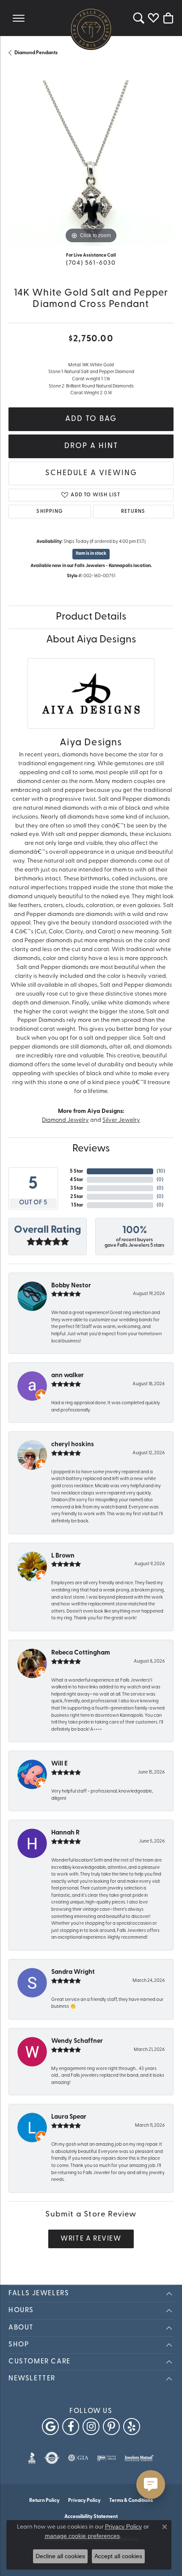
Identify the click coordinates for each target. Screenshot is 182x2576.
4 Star (77, 1180)
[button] (139, 18)
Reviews (91, 1149)
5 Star (77, 1171)
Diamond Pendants (36, 53)
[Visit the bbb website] (32, 2458)
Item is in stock (91, 554)
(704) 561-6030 (91, 263)
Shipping (50, 512)
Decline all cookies (60, 2556)
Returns (133, 512)
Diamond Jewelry (65, 1120)
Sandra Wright (73, 1972)
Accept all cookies (118, 2556)
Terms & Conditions (131, 2501)
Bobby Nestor (71, 1286)
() (161, 1171)
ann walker (68, 1376)
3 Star (77, 1188)
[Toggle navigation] (19, 18)
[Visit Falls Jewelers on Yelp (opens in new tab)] (132, 2427)
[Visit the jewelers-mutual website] (139, 2458)
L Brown (63, 1556)
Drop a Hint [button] (91, 446)
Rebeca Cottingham (81, 1653)
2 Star (77, 1197)
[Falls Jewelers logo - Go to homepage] (91, 29)
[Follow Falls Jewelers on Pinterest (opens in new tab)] (111, 2427)
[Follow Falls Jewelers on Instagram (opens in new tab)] (91, 2427)
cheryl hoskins (73, 1445)
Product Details (91, 617)
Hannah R (65, 1833)
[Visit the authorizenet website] (52, 2458)
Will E (59, 1764)
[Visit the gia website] (78, 2458)
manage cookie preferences (82, 2536)
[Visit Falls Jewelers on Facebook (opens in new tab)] (71, 2427)
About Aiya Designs (91, 640)
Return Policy (44, 2501)
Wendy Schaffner (77, 2041)
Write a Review (91, 2239)
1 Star (77, 1205)
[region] (91, 163)
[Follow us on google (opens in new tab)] (50, 2427)
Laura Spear (69, 2117)
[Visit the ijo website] (106, 2458)
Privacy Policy (84, 2501)
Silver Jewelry (121, 1120)
